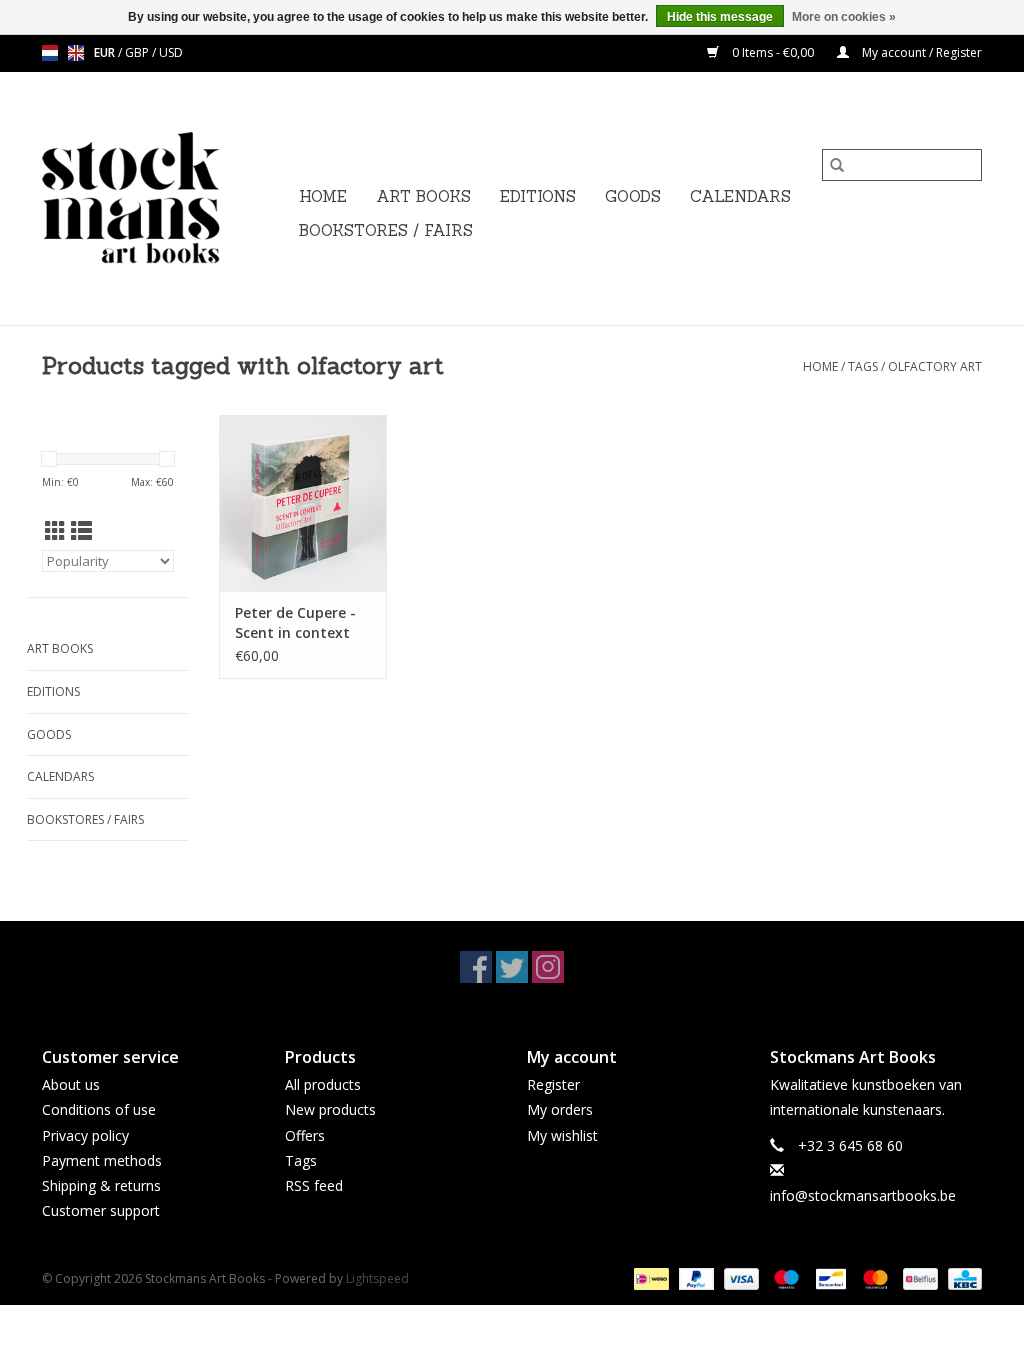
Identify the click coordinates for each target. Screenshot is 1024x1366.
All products (323, 1084)
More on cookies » (844, 17)
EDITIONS (538, 196)
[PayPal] (694, 1278)
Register (553, 1084)
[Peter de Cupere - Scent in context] (303, 503)
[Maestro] (784, 1278)
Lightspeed (377, 1278)
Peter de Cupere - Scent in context (295, 622)
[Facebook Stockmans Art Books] (476, 967)
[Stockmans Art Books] (164, 198)
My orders (560, 1109)
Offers (305, 1135)
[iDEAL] (649, 1278)
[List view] (81, 531)
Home (323, 196)
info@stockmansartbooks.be (863, 1195)
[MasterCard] (873, 1278)
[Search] (837, 165)
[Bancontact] (829, 1278)
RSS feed (314, 1185)
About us (71, 1084)
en (76, 53)
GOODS (633, 196)
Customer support (101, 1210)
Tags (863, 366)
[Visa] (739, 1278)
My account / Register (920, 52)
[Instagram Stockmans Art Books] (548, 967)
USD (171, 52)
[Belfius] (918, 1278)
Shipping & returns (101, 1185)
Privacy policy (85, 1135)
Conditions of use (99, 1109)
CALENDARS (740, 196)
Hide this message (720, 17)
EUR (106, 52)
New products (330, 1109)
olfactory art (935, 366)
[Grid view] (55, 531)
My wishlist (562, 1135)
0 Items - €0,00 (773, 52)
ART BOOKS (423, 196)
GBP (138, 52)
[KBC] (961, 1278)
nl (50, 53)
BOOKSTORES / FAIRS (386, 230)
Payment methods (102, 1160)
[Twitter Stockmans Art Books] (512, 967)
